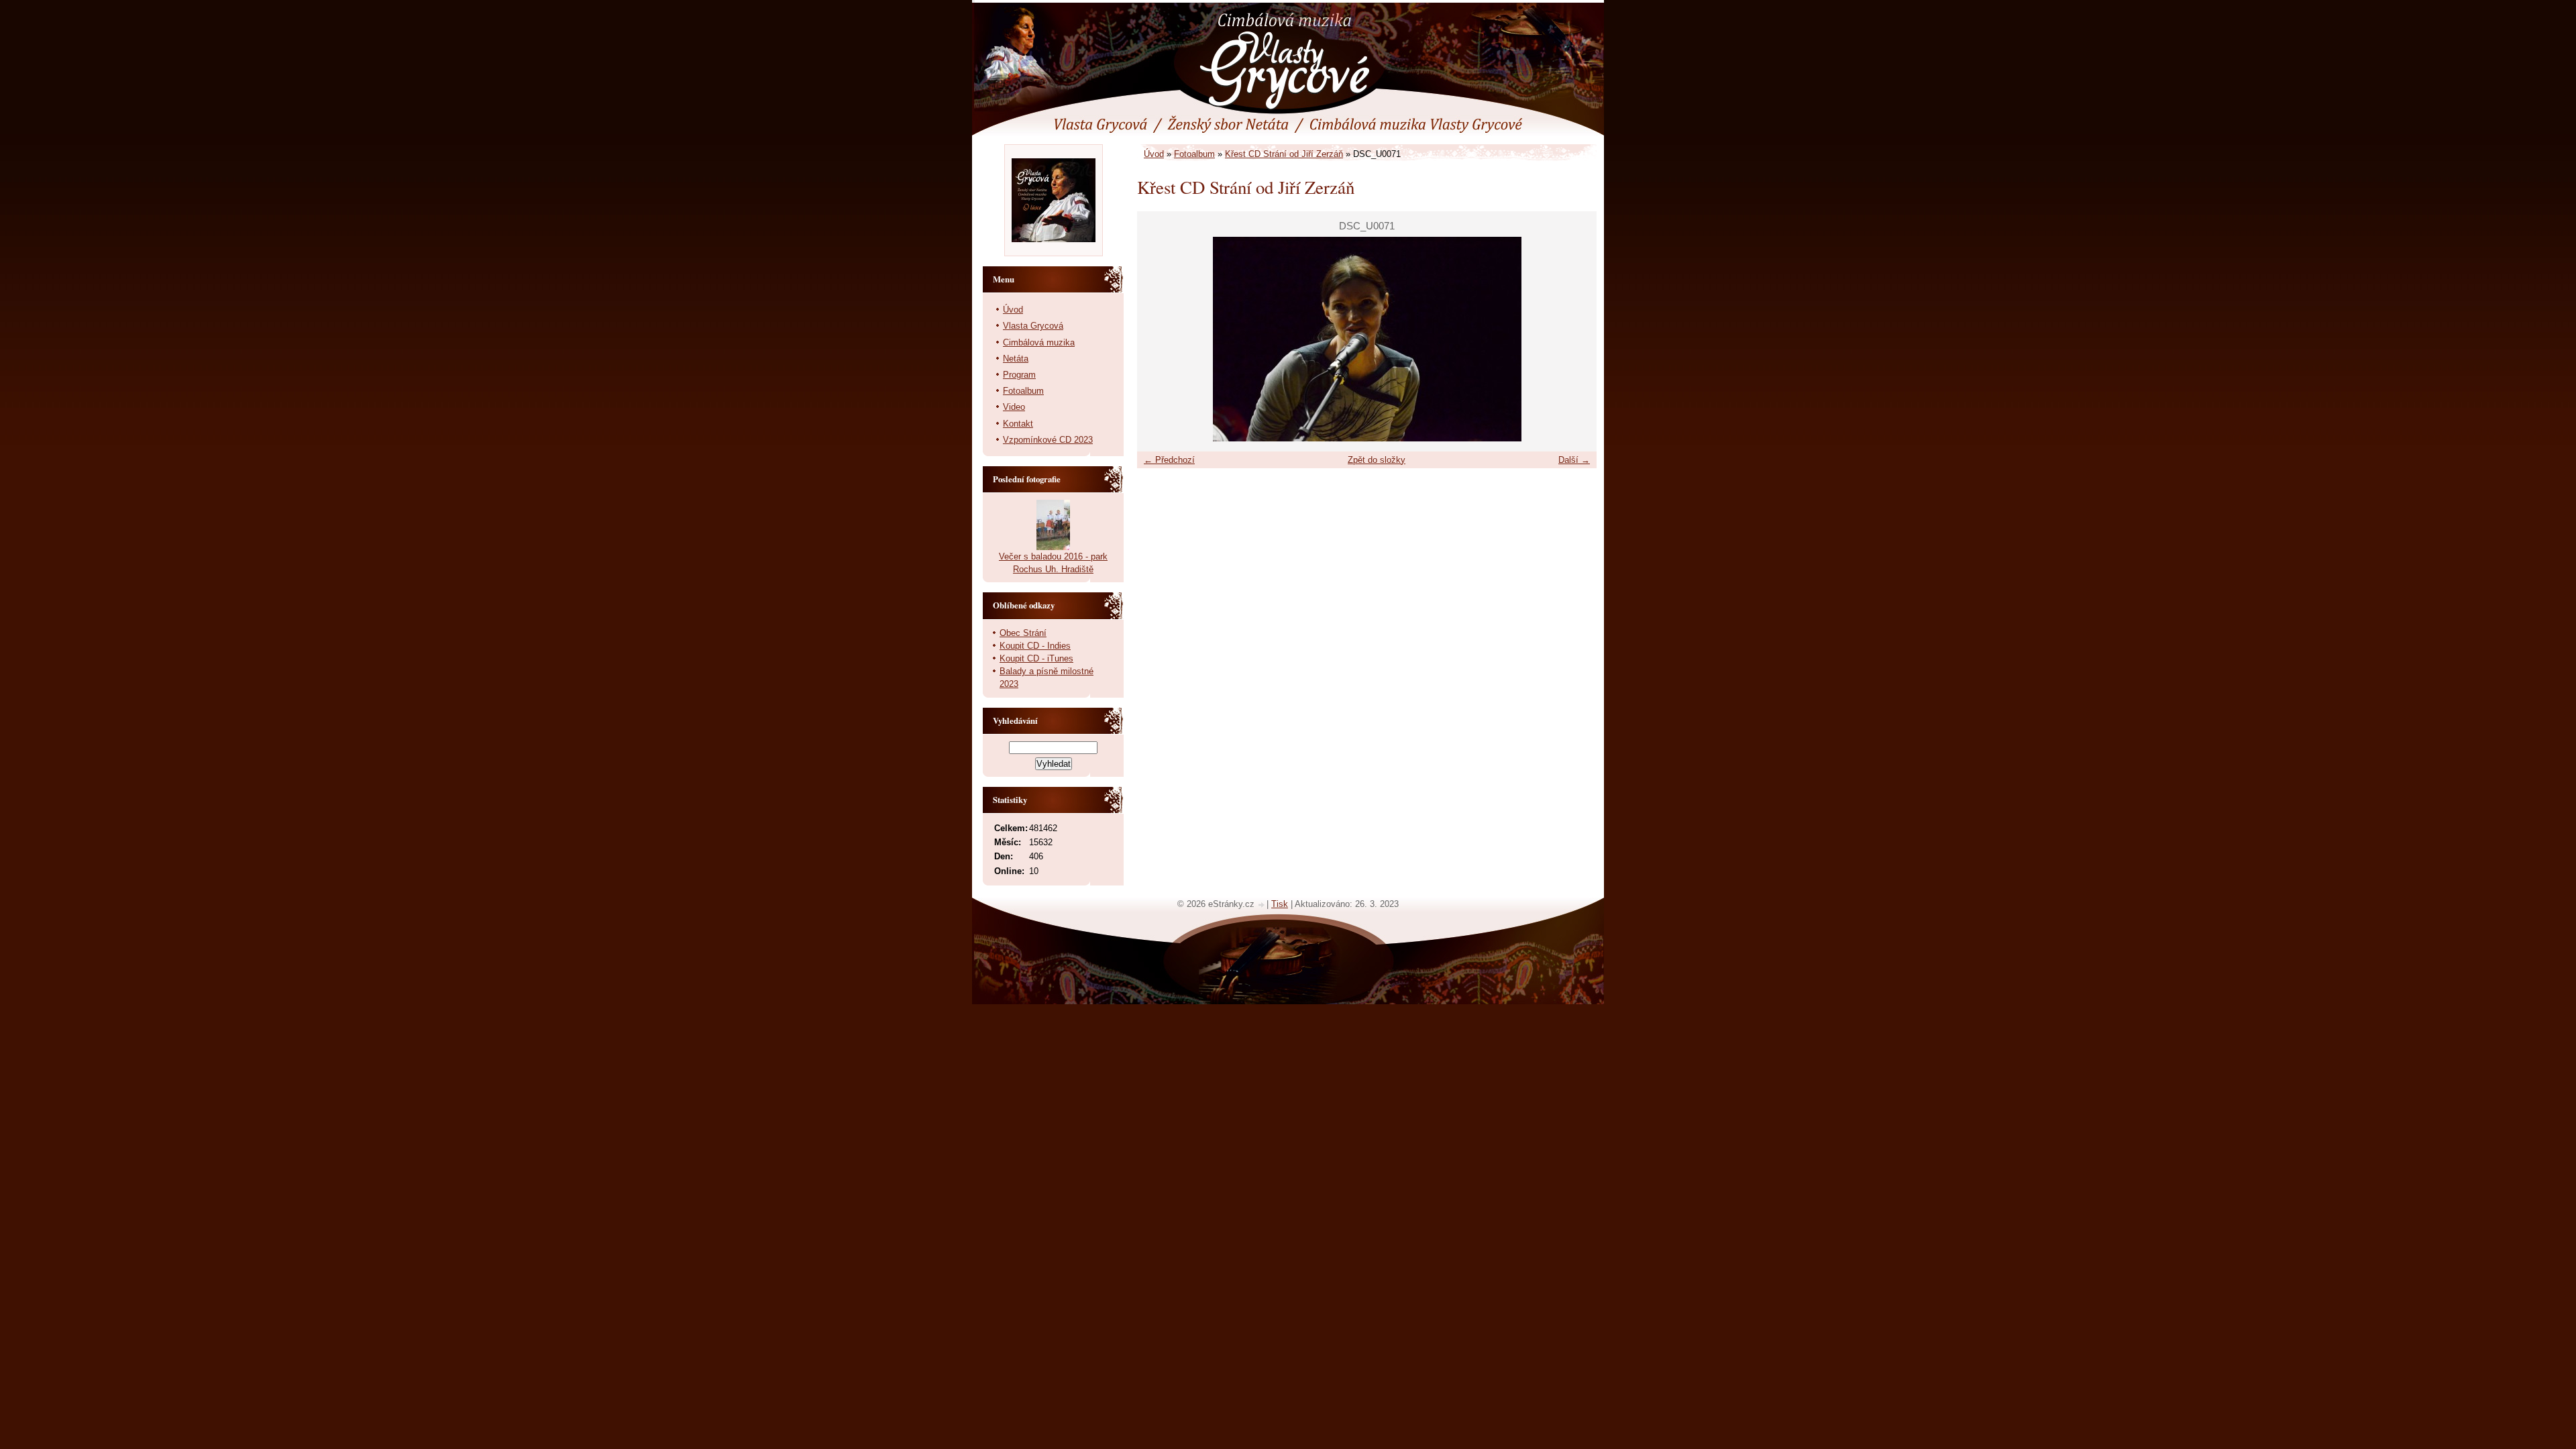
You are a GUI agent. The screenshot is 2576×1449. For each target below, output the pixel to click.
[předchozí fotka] (1159, 339)
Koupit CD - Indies (1035, 646)
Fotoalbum (1194, 154)
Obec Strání (1023, 633)
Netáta (1016, 359)
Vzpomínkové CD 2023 (1048, 440)
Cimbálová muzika (1039, 342)
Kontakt (1018, 424)
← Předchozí (1169, 460)
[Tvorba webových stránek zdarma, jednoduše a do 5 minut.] (1262, 905)
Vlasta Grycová (1033, 326)
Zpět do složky (1377, 460)
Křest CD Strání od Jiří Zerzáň (1284, 154)
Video (1014, 407)
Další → (1574, 460)
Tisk (1280, 904)
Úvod (1154, 154)
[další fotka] (1575, 339)
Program (1019, 375)
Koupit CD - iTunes (1036, 658)
